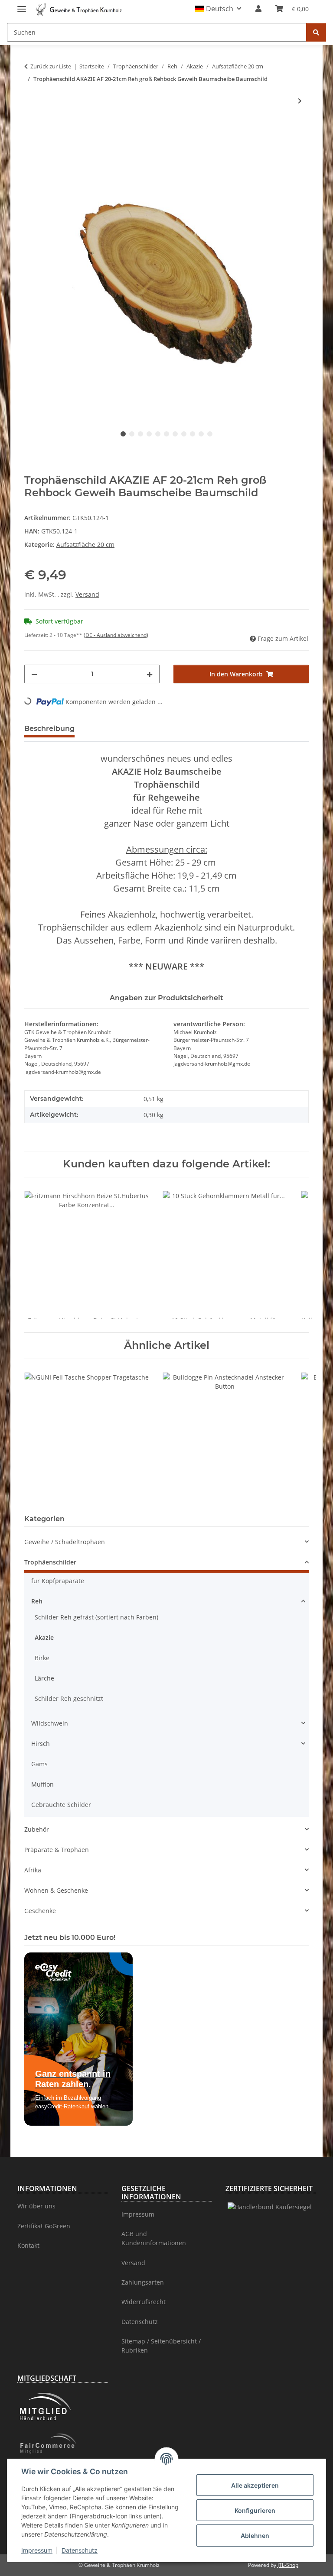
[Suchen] (316, 32)
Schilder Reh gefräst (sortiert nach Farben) (96, 1617)
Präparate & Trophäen (57, 1850)
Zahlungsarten (143, 2282)
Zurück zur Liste (51, 66)
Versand (87, 594)
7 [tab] (175, 434)
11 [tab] (210, 434)
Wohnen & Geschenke (56, 1890)
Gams (39, 1764)
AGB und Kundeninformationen (154, 2238)
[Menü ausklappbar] (22, 5)
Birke (42, 1658)
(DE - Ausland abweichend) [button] (116, 635)
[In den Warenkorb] (31, 129)
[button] (218, 9)
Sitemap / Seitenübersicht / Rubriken (161, 2346)
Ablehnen (255, 2536)
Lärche (44, 1678)
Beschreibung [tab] (49, 729)
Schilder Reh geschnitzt (69, 1698)
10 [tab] (201, 434)
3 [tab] (140, 434)
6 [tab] (166, 434)
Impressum (37, 2550)
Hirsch (41, 1744)
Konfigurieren (255, 2510)
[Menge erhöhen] (150, 674)
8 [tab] (184, 434)
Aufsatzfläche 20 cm (85, 545)
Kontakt (28, 2245)
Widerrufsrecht (144, 2302)
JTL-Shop (288, 2565)
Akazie (44, 1637)
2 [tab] (132, 434)
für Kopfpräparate (58, 1581)
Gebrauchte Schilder (61, 1805)
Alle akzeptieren (255, 2485)
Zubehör (37, 1829)
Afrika (33, 1870)
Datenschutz (80, 2550)
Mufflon (42, 1784)
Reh (37, 1601)
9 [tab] (193, 434)
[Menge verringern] (34, 674)
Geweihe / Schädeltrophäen (65, 1542)
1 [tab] (123, 434)
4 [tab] (149, 434)
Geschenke (40, 1911)
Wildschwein (50, 1723)
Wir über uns (36, 2206)
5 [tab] (158, 434)
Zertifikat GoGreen (44, 2226)
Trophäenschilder (50, 1562)
